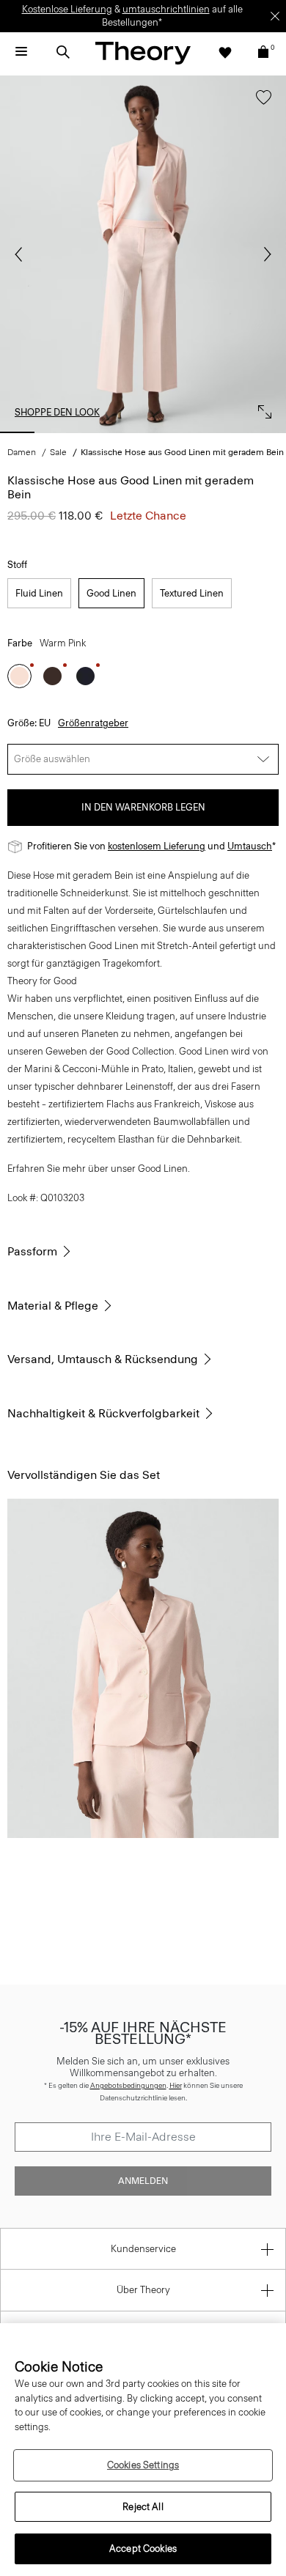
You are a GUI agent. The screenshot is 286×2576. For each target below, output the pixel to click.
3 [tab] (101, 432)
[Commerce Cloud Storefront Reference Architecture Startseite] (143, 52)
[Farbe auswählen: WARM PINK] (19, 676)
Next (264, 254)
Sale (58, 452)
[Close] (275, 16)
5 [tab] (185, 432)
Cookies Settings (143, 2465)
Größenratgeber (93, 723)
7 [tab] (269, 432)
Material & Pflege (53, 1306)
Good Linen (111, 593)
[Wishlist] (225, 52)
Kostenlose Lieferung (67, 9)
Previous (22, 254)
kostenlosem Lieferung (157, 846)
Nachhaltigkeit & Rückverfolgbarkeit (103, 1413)
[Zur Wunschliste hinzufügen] (260, 104)
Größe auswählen (52, 759)
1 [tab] (17, 432)
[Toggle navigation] (21, 52)
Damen (22, 452)
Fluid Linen (39, 593)
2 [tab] (59, 432)
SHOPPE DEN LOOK (57, 412)
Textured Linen (192, 593)
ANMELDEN (143, 2181)
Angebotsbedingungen (128, 2085)
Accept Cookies (143, 2549)
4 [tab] (143, 432)
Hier (176, 2085)
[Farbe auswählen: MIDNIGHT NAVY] (85, 676)
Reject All (143, 2507)
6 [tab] (227, 432)
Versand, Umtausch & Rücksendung (103, 1359)
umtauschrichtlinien (166, 9)
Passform (32, 1251)
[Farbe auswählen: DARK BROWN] (52, 676)
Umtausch (250, 846)
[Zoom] (261, 408)
